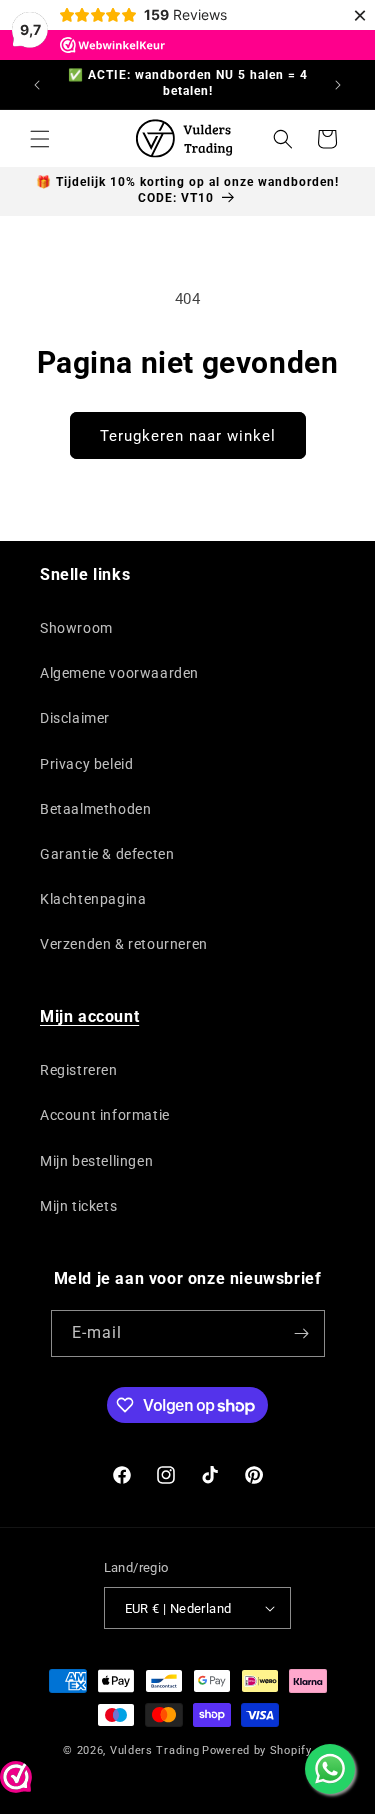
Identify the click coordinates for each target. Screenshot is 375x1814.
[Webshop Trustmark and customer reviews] (16, 1781)
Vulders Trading (155, 1750)
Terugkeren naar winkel (188, 436)
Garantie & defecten (107, 854)
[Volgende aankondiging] (338, 85)
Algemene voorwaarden (119, 673)
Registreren (79, 1070)
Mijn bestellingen (96, 1161)
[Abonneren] (302, 1333)
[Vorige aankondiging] (37, 85)
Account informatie (105, 1115)
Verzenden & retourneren (124, 944)
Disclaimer (75, 718)
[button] (40, 139)
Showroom (76, 628)
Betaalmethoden (95, 809)
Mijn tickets (78, 1206)
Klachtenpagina (93, 899)
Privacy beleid (86, 764)
